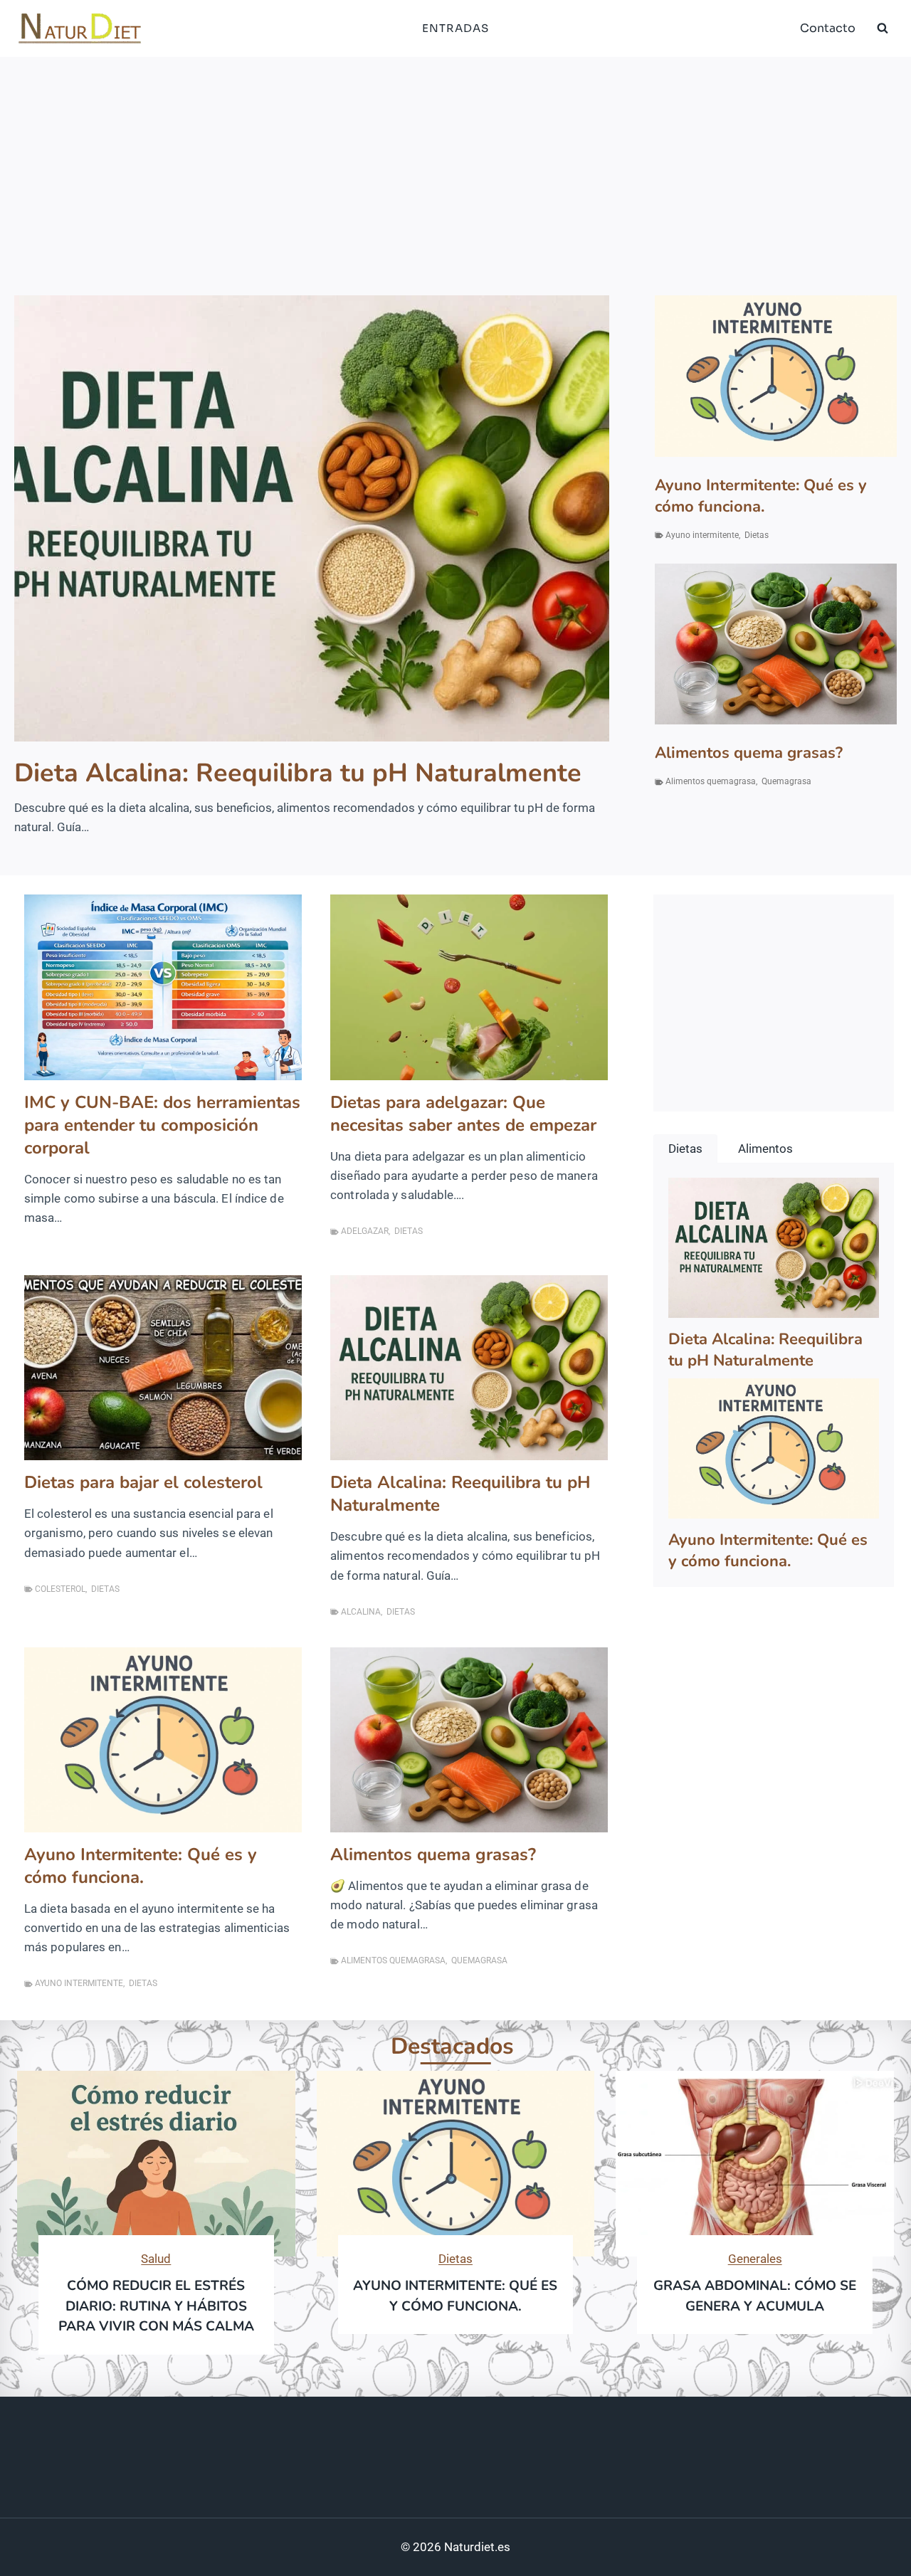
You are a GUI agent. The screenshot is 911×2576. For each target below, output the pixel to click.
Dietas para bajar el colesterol (143, 1482)
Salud (156, 2259)
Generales (755, 2259)
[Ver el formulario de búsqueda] (883, 28)
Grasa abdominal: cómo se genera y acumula (755, 2296)
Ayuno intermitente (702, 535)
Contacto (828, 28)
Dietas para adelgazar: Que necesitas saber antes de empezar (463, 1114)
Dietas (757, 535)
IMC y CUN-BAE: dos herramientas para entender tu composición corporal (162, 1125)
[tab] (685, 1149)
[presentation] (312, 518)
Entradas (455, 28)
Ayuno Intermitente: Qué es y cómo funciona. (761, 496)
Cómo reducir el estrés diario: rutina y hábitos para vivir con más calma (156, 2306)
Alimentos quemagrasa (711, 781)
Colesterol (60, 1589)
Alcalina (361, 1612)
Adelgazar (365, 1231)
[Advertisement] (455, 164)
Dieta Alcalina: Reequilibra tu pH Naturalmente (298, 774)
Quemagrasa (786, 781)
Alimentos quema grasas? (749, 753)
